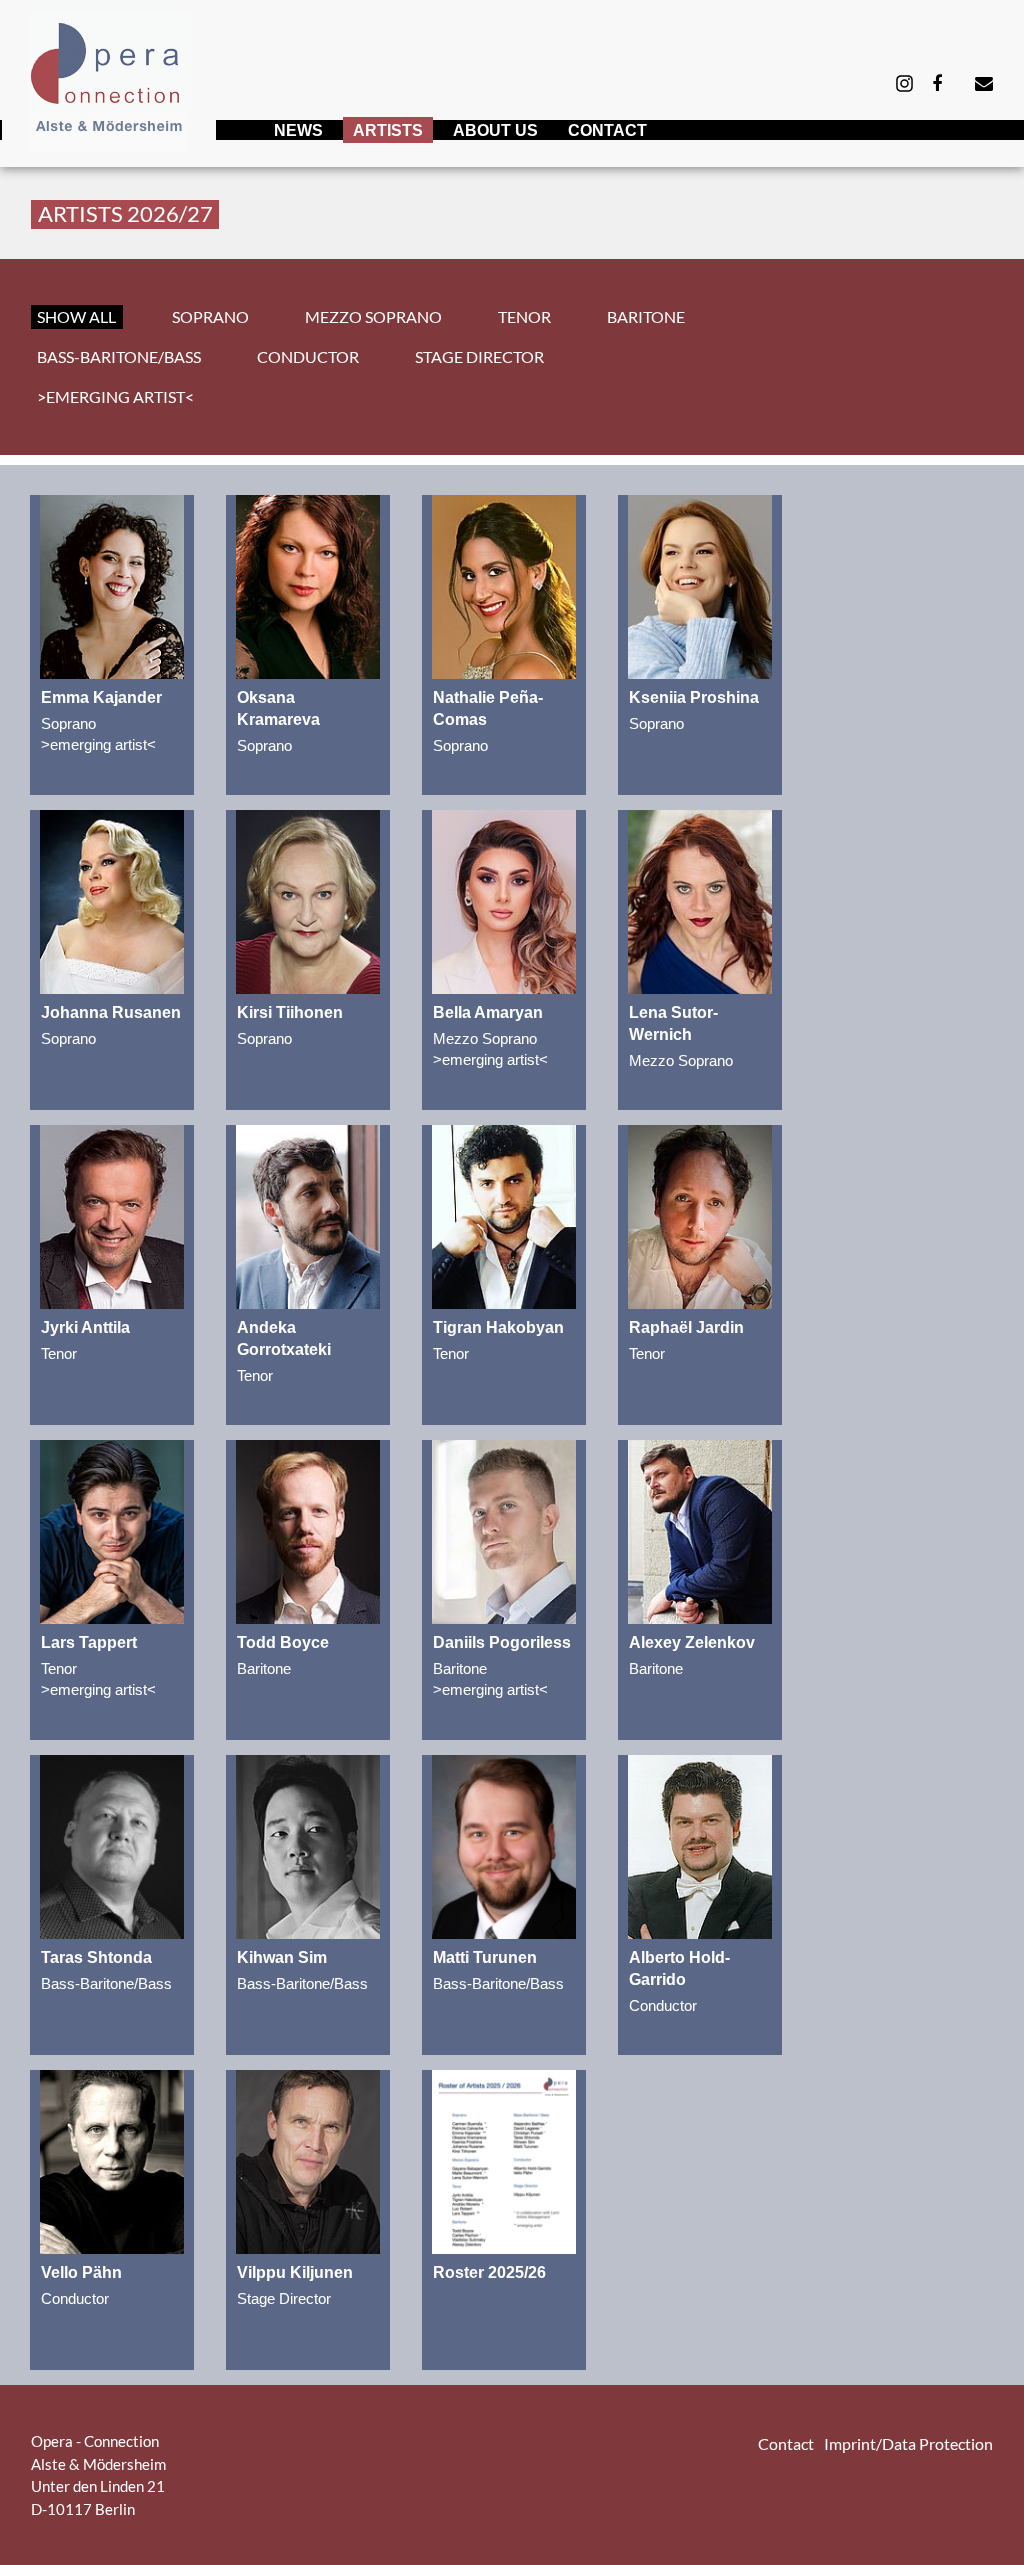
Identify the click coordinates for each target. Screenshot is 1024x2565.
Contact (607, 130)
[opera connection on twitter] (904, 82)
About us (495, 130)
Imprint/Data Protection (908, 2443)
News (298, 130)
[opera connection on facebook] (937, 84)
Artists (388, 130)
